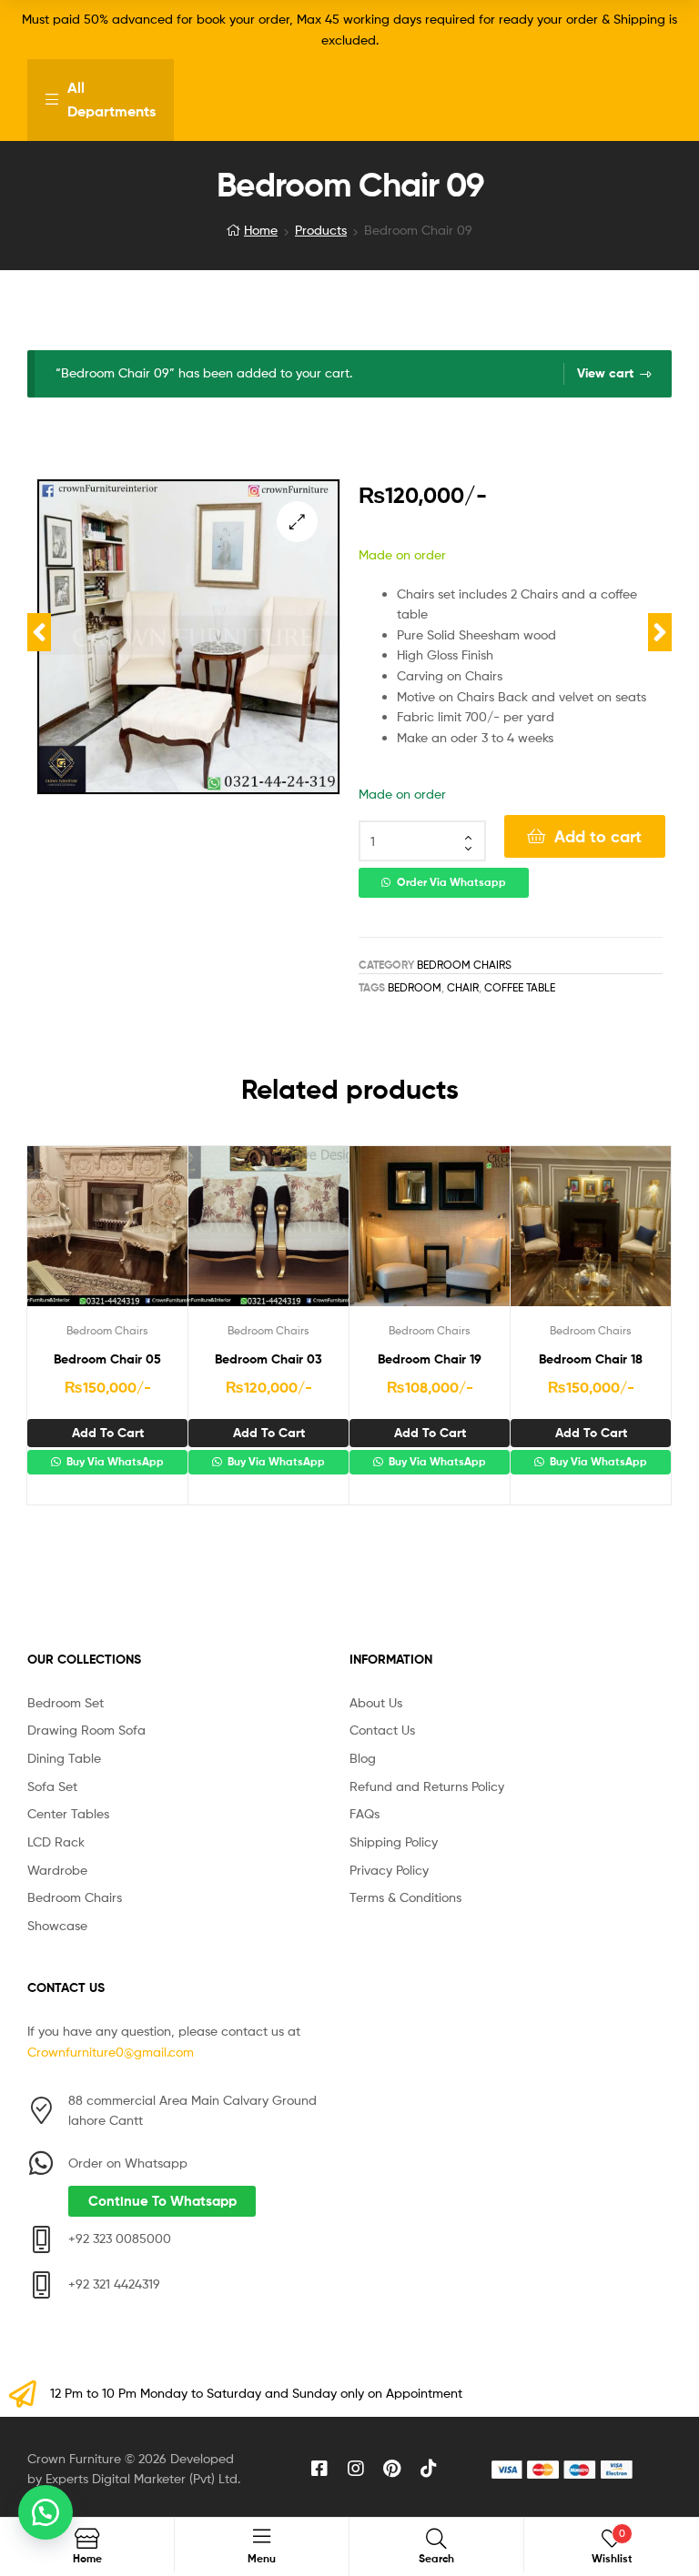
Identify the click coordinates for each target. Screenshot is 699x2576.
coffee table (520, 987)
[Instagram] (356, 2469)
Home (261, 230)
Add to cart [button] (108, 1433)
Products (321, 230)
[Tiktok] (429, 2469)
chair (463, 987)
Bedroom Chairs (464, 965)
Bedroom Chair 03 (268, 1359)
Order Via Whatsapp (451, 882)
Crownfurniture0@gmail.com (111, 2052)
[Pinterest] (392, 2469)
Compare (107, 1233)
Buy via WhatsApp (114, 1462)
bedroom (415, 987)
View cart (605, 373)
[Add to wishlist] (63, 1233)
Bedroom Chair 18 (591, 1359)
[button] (297, 522)
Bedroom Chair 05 (107, 1359)
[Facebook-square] (319, 2469)
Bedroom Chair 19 (430, 1359)
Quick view (152, 1233)
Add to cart (598, 836)
